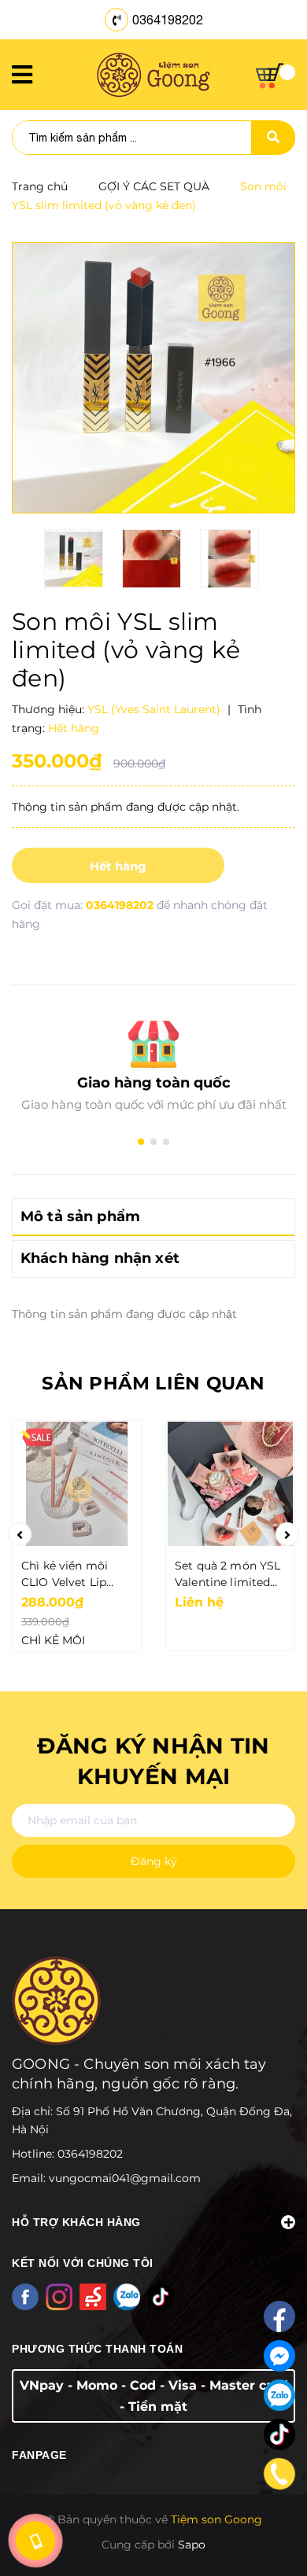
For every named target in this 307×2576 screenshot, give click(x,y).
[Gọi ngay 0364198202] (35, 2541)
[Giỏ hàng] (276, 76)
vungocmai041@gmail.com (125, 2178)
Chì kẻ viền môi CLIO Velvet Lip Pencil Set (65, 1575)
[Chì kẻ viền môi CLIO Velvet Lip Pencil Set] (77, 1484)
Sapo (192, 2545)
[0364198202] (280, 2474)
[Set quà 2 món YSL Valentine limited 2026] (230, 1484)
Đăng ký (154, 1861)
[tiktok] (279, 2434)
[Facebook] (279, 2317)
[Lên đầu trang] (272, 2530)
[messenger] (279, 2356)
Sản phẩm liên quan (153, 1383)
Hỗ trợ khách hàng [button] (76, 2222)
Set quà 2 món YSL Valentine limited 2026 (227, 1575)
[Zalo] (279, 2395)
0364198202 (168, 20)
